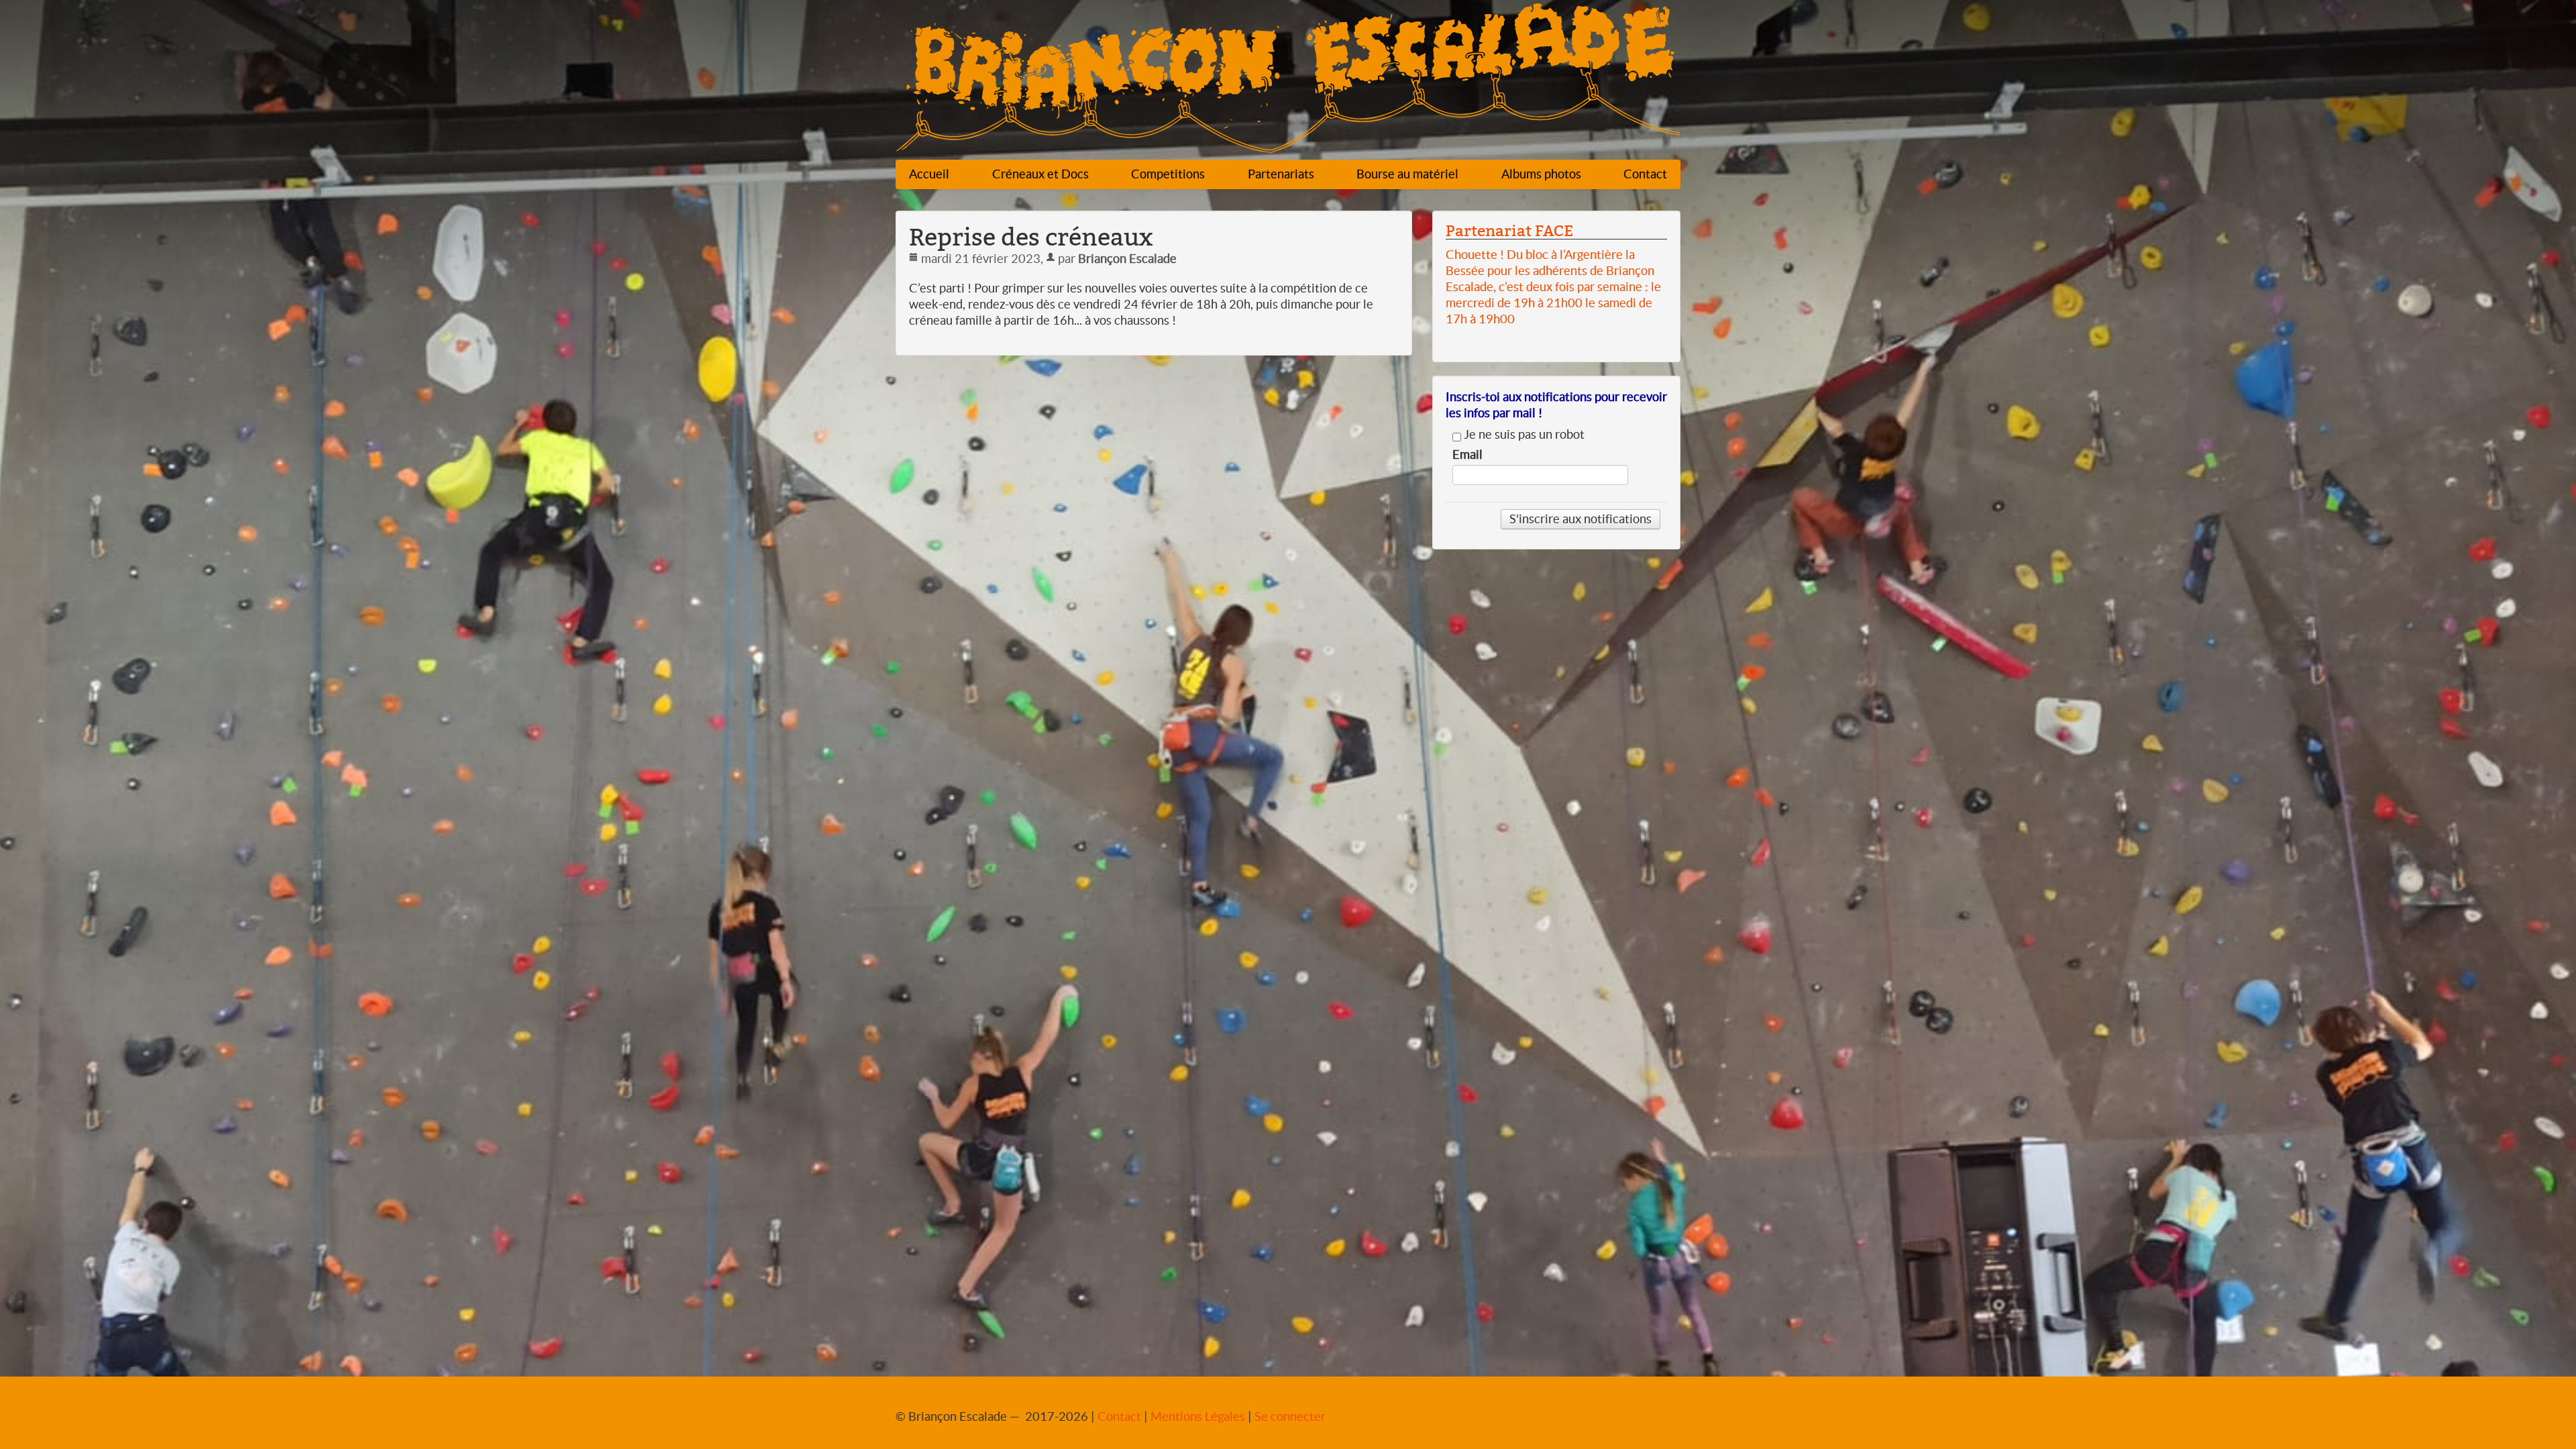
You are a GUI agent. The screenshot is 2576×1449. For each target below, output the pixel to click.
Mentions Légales (1198, 1416)
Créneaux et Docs (1040, 174)
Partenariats (1281, 174)
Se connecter (1290, 1416)
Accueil (929, 174)
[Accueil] (1288, 82)
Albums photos (1541, 174)
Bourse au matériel (1407, 174)
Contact (1645, 174)
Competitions (1168, 174)
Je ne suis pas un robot (1523, 435)
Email (1467, 455)
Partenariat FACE (1509, 231)
